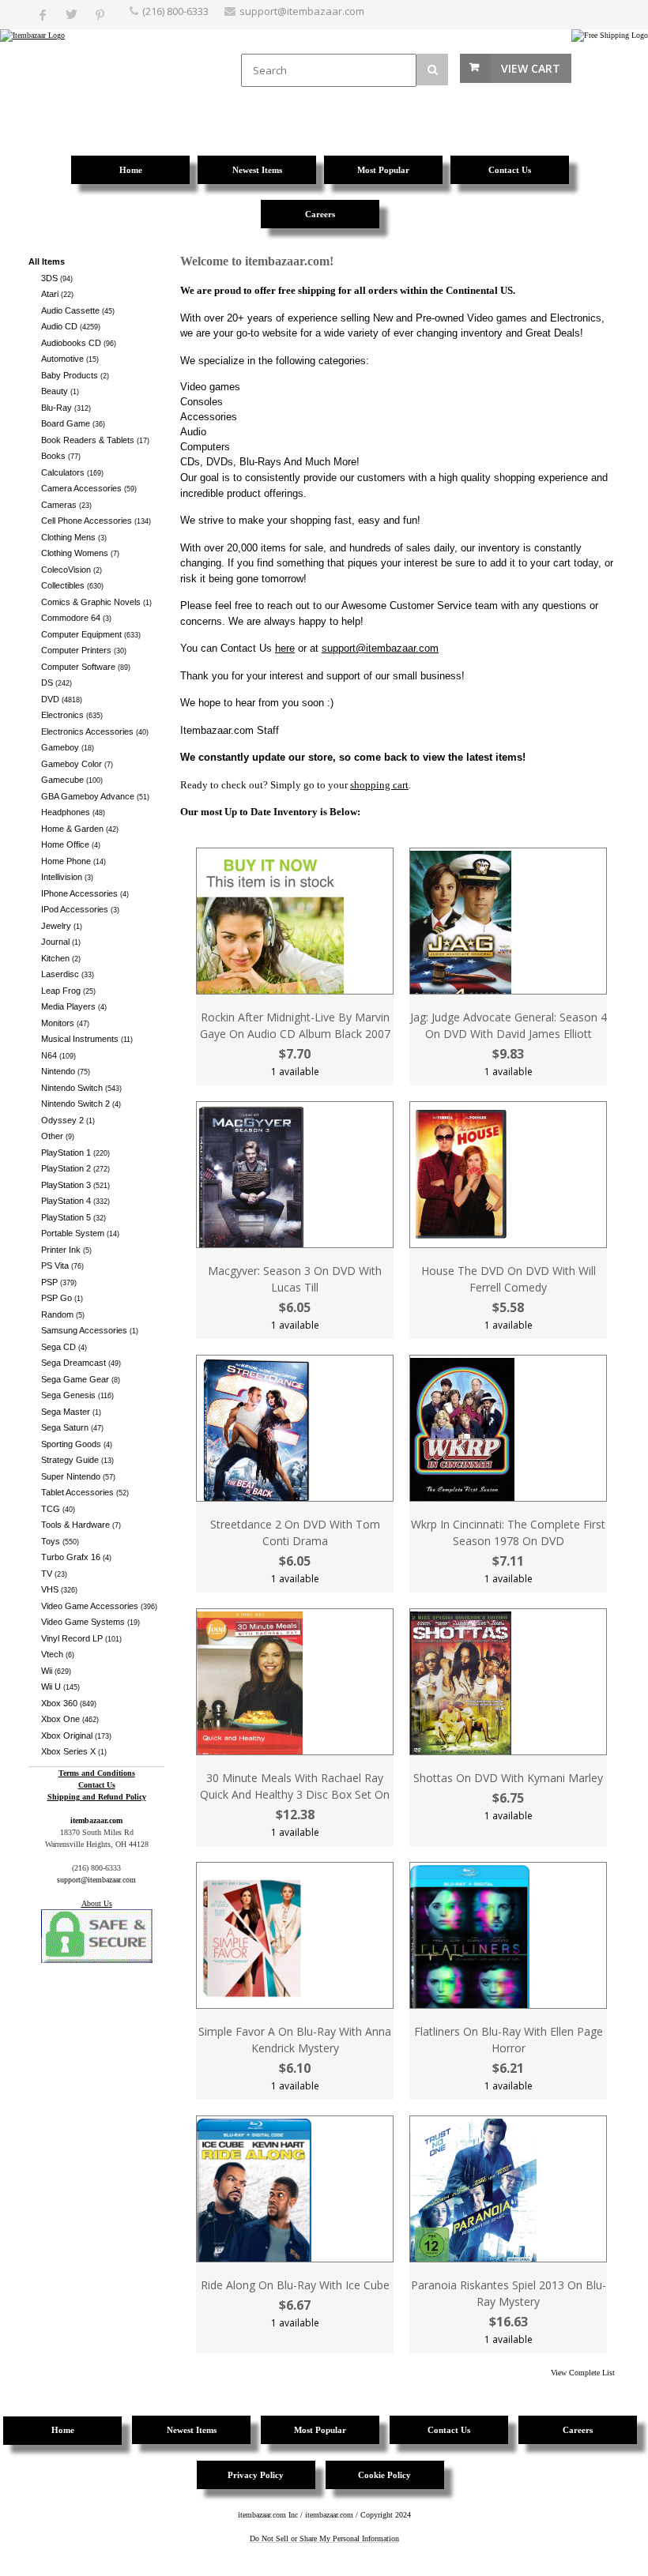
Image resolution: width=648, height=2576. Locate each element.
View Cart (531, 68)
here (285, 648)
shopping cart (379, 785)
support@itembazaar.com (302, 11)
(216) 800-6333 (175, 11)
